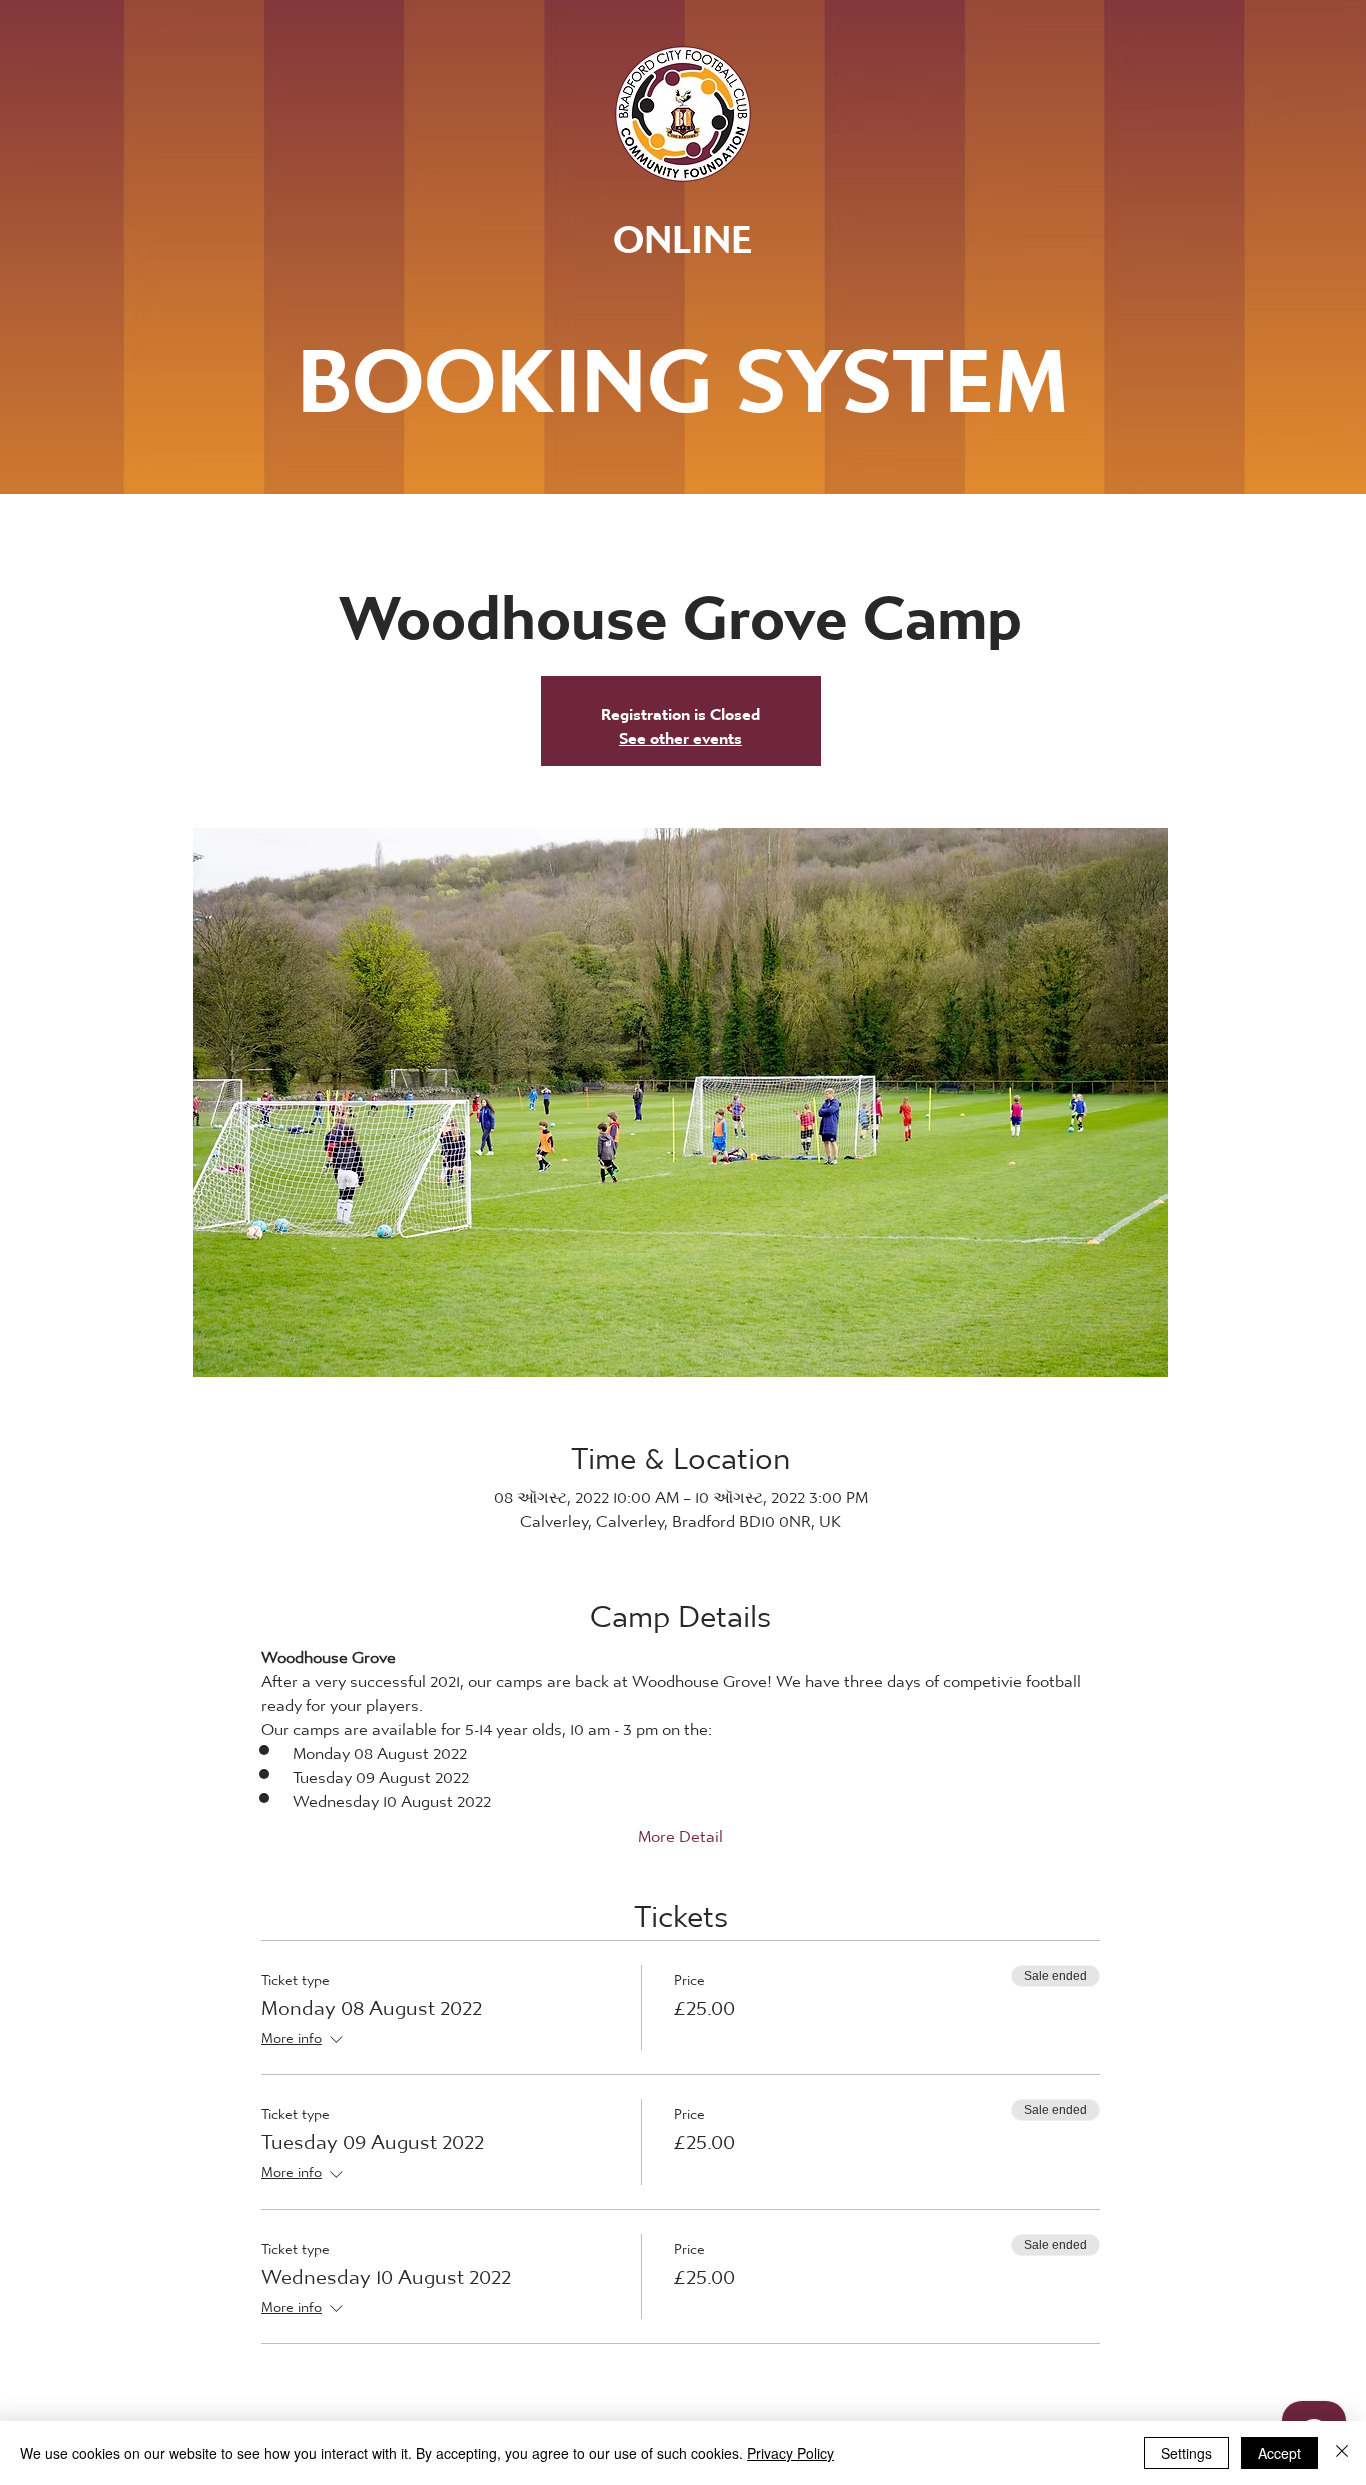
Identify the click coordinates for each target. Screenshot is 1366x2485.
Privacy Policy (790, 2453)
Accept (1279, 2453)
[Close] (1342, 2453)
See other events (680, 732)
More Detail (680, 1831)
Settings (1186, 2453)
